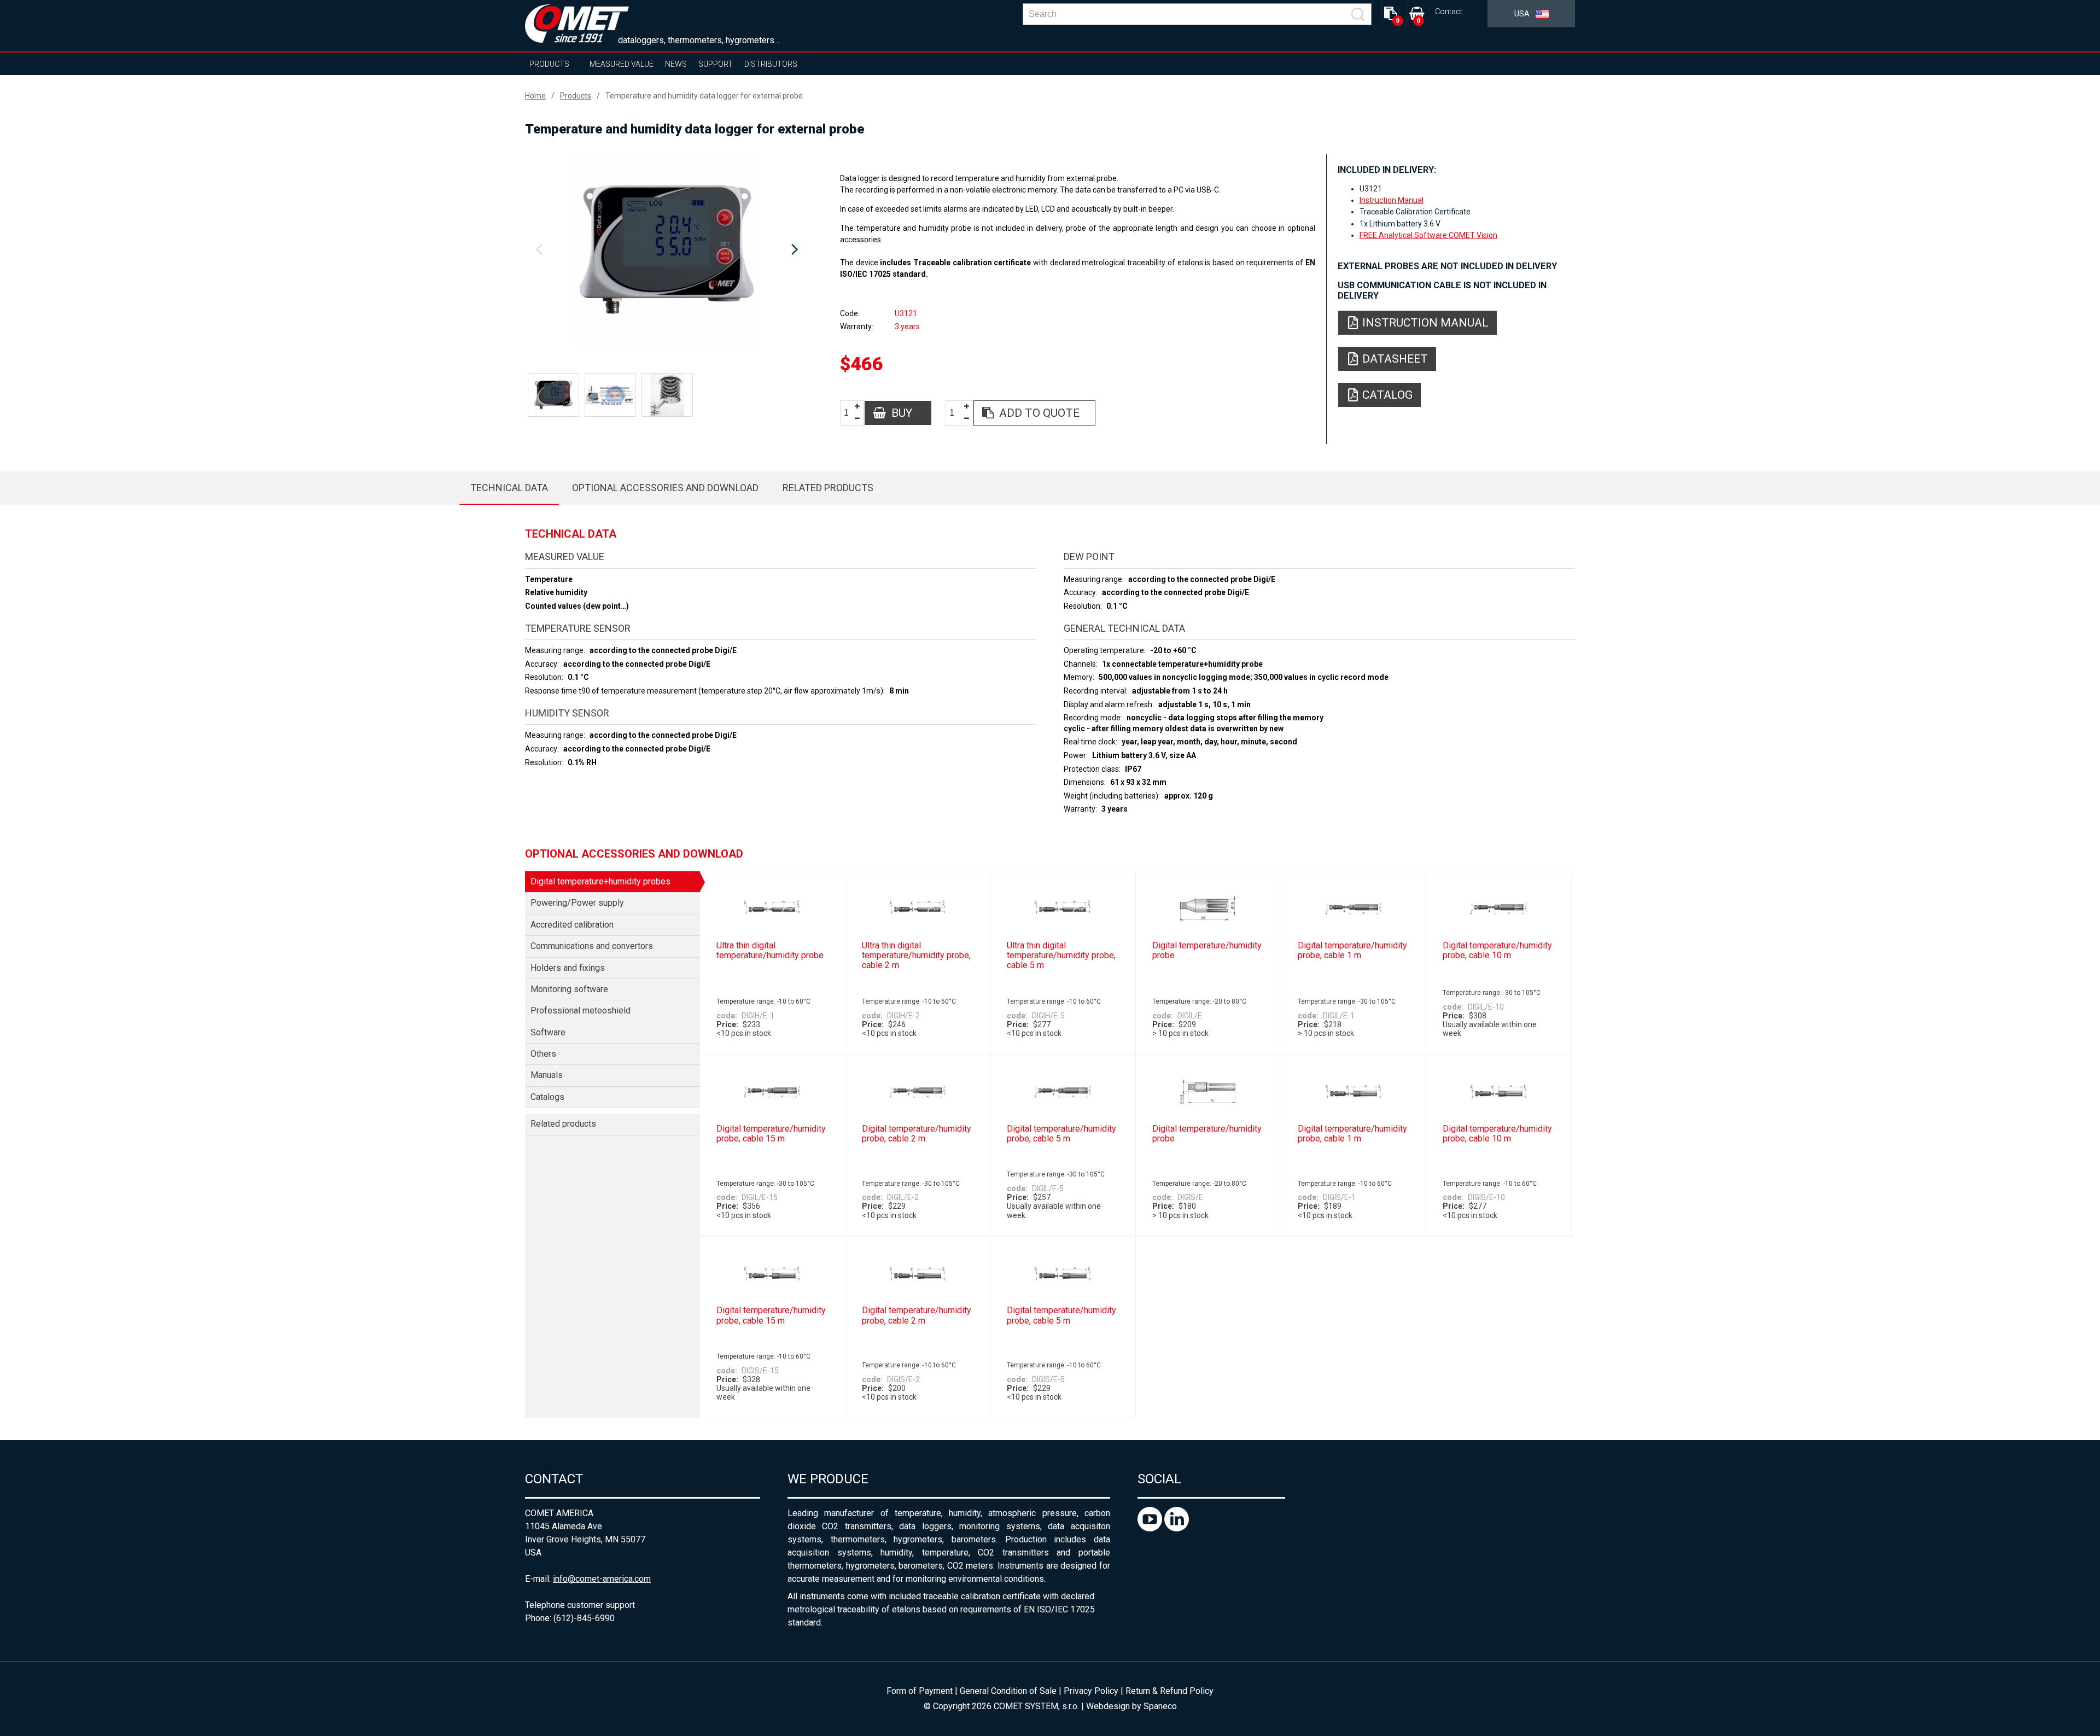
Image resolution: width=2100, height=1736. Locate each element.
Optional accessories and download (665, 488)
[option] (667, 250)
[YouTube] (1151, 1528)
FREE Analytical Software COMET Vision (1428, 235)
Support (716, 64)
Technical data (509, 488)
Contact (1449, 12)
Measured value (622, 64)
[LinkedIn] (1177, 1528)
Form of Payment (920, 1691)
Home (535, 96)
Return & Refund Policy (1169, 1691)
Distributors (771, 64)
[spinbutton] (850, 413)
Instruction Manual (1392, 200)
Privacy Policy (1091, 1691)
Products (549, 64)
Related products (828, 488)
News (676, 64)
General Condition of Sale (1008, 1691)
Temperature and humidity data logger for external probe (704, 96)
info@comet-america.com (602, 1579)
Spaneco (1160, 1706)
